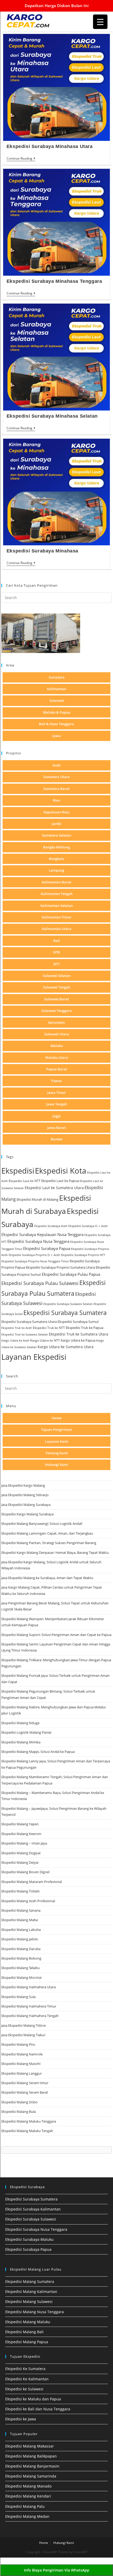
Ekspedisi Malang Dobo (19, 2102)
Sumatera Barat (56, 789)
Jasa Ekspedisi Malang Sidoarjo (25, 1495)
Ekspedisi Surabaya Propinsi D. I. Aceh (34, 1255)
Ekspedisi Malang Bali (24, 2332)
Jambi (56, 824)
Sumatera (57, 677)
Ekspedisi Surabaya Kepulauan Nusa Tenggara (42, 1234)
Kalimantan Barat (56, 882)
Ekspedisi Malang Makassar (30, 2446)
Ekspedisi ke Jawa (21, 2419)
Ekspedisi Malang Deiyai (20, 1862)
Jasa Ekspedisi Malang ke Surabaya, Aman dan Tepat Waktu (47, 1578)
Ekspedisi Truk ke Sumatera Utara (79, 1334)
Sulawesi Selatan (57, 976)
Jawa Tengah (57, 1104)
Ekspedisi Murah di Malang (37, 1199)
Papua (56, 1081)
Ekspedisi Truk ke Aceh (17, 1328)
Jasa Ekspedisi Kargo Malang (24, 1485)
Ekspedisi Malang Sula (18, 1997)
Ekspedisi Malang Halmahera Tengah (30, 2016)
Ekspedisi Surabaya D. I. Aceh (88, 1226)
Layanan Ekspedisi (34, 1357)
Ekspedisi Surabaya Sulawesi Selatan (68, 1304)
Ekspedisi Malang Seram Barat (25, 2092)
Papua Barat (57, 1069)
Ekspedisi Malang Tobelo (20, 1891)
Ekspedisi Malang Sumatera (30, 2281)
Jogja (57, 1116)
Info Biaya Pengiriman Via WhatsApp (57, 2570)
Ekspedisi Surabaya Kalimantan (33, 2209)
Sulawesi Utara (57, 1034)
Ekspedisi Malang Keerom (21, 1834)
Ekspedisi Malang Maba (20, 1920)
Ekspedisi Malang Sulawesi (29, 2301)
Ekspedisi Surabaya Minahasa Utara (50, 146)
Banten (57, 1139)
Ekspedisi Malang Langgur (22, 2073)
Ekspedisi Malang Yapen (20, 1824)
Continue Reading (21, 159)
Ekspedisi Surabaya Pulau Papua (71, 1274)
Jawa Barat (56, 1128)
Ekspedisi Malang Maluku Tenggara (29, 2121)
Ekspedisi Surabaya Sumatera (65, 1313)
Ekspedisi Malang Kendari (28, 2496)
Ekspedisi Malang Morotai (21, 1977)
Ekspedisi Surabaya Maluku (29, 2239)
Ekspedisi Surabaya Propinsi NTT (83, 1255)
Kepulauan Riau (56, 812)
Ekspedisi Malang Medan (27, 2516)
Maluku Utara (57, 1057)
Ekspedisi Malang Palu (25, 2506)
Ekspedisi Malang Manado (28, 2486)
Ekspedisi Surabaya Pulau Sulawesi (40, 1283)
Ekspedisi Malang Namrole (22, 2054)
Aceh (56, 765)
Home (57, 1418)
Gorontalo (56, 1022)
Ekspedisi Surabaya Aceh (51, 1226)
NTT (56, 964)
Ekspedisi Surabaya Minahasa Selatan (52, 416)
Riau (56, 800)
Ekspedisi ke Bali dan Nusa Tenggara (38, 2409)
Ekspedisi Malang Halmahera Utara (29, 1987)
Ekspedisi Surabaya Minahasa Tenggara (54, 281)
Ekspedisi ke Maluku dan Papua (33, 2399)
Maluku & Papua (57, 712)
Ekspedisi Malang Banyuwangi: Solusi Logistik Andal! (42, 1524)
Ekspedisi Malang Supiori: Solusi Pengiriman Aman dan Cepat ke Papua (56, 1635)
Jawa (57, 736)
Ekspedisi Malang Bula (19, 2112)
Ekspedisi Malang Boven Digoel (25, 1872)
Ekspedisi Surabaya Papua (47, 1248)
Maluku (57, 1046)
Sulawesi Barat (56, 999)
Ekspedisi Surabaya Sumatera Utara (29, 1322)
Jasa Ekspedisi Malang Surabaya (26, 1505)
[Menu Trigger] (100, 22)
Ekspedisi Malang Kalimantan (31, 2291)
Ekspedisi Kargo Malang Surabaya (27, 1514)
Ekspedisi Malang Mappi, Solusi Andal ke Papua (38, 1752)
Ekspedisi (18, 1171)
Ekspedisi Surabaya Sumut (78, 1322)
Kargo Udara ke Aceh (15, 1340)
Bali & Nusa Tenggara (56, 724)
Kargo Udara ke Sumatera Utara (66, 1347)
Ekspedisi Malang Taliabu (20, 1968)
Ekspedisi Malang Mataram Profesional (32, 1882)
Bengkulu (56, 859)
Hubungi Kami (56, 1465)
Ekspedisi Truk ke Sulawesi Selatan (25, 1334)
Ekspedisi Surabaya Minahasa (42, 551)
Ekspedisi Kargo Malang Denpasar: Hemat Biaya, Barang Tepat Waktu (55, 1552)
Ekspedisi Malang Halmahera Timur (29, 2006)
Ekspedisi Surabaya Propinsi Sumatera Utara (60, 1267)
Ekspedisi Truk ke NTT (49, 1328)
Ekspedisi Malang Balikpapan (31, 2456)
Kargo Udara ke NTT (45, 1340)
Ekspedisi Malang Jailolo (20, 1939)
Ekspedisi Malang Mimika (21, 1742)
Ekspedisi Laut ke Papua (60, 1181)
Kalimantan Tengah (57, 894)
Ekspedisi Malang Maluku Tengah (27, 2131)
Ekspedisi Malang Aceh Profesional (28, 1901)
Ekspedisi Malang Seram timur (25, 2083)
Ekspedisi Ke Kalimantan (27, 2379)
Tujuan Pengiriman (56, 1430)
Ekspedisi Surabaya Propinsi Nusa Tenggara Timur (35, 1261)
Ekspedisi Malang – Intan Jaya (24, 1843)
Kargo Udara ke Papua (78, 1340)
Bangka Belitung (56, 847)
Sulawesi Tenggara (56, 1011)
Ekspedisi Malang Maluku (28, 2322)
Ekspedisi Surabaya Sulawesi (31, 2219)
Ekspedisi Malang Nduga (20, 1723)
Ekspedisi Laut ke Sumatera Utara (54, 1188)
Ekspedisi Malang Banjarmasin (32, 2466)
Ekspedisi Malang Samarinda (31, 2476)
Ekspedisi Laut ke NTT (25, 1181)
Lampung (56, 870)
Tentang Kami (57, 1453)
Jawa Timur (57, 1092)
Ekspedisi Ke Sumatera (25, 2369)
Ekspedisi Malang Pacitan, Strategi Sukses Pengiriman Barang (49, 1543)
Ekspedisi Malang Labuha (21, 1930)
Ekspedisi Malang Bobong (21, 1958)
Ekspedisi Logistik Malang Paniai (26, 1732)
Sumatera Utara (57, 777)
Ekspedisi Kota (61, 1171)
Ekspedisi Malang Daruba (21, 1949)
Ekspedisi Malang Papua (27, 2342)
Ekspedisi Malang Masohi (21, 2064)
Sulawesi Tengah (57, 987)
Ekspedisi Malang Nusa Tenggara (35, 2312)
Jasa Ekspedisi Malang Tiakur (23, 2035)
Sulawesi (57, 700)
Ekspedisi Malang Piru (18, 2044)
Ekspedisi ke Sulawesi (24, 2389)
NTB (56, 952)
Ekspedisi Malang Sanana (21, 1910)
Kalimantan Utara (57, 929)
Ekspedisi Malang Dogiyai (21, 1853)
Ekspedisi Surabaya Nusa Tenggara (38, 1241)
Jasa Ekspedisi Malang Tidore (24, 2025)
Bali (57, 941)
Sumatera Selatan (57, 835)
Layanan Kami (57, 1441)
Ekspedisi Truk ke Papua (84, 1328)
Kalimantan (57, 689)
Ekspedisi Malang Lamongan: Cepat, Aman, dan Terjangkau (47, 1533)
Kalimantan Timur (57, 917)
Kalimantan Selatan (57, 906)
